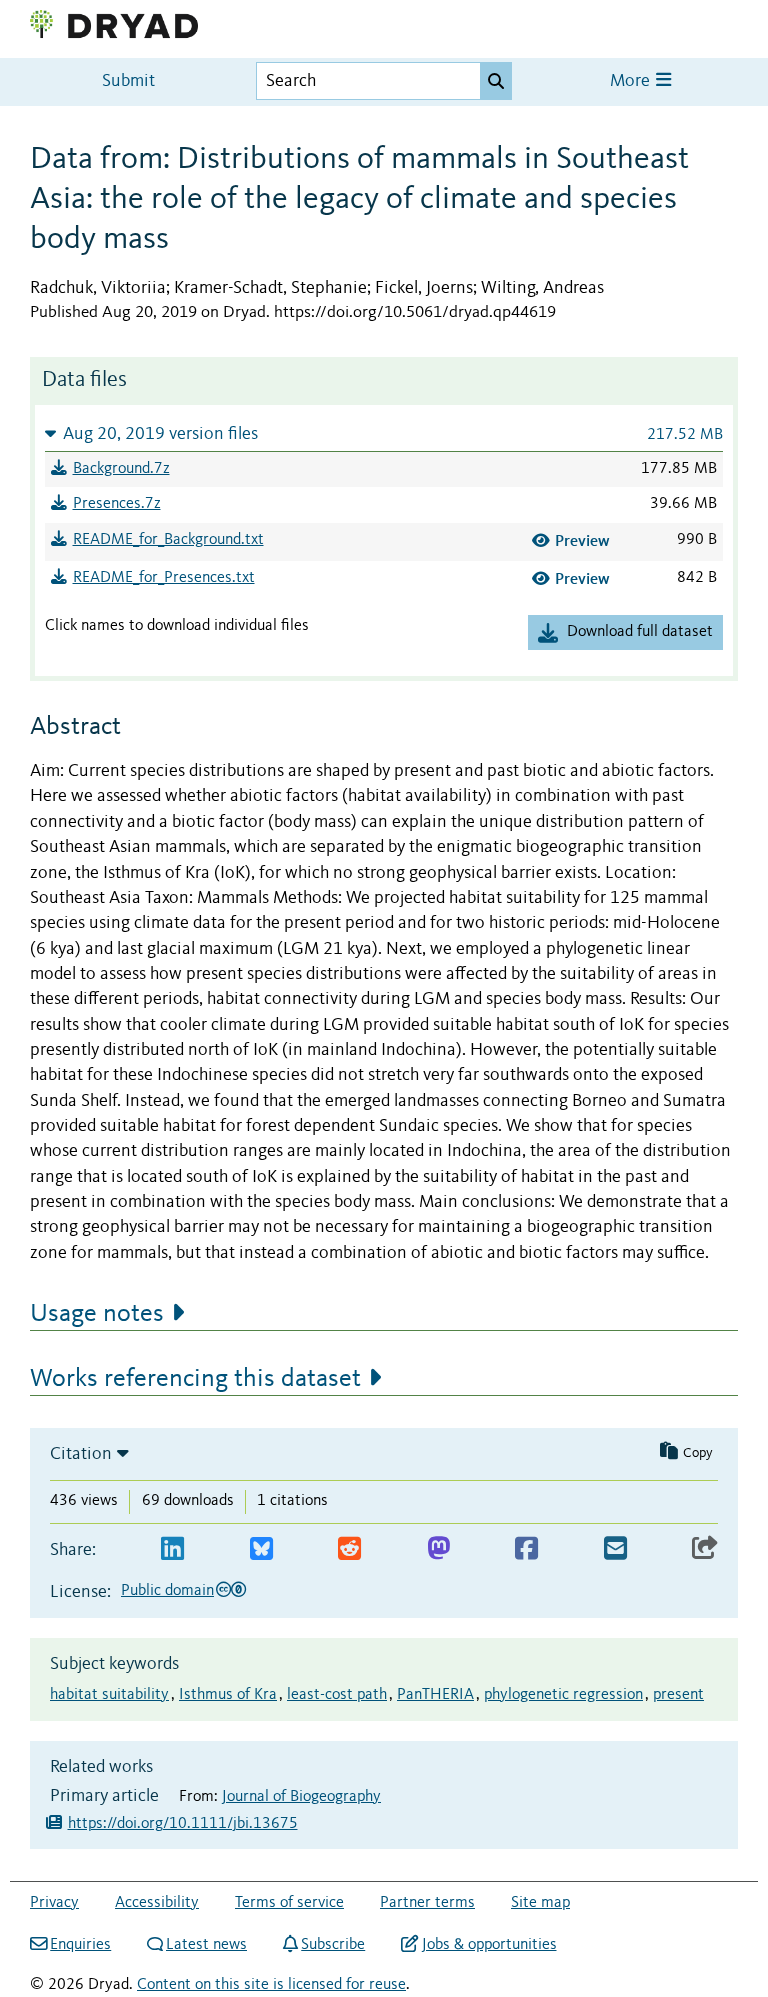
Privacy (54, 1903)
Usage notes (97, 1314)
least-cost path (337, 1695)
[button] (384, 433)
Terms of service (289, 1903)
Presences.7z (117, 504)
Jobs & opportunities (489, 1945)
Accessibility (157, 1903)
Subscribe (333, 1945)
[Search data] (496, 81)
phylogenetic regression (563, 1695)
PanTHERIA (435, 1695)
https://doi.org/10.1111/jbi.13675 (183, 1824)
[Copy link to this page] (705, 1549)
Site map (540, 1903)
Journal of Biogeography (301, 1797)
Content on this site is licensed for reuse (271, 1985)
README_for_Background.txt (168, 540)
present (678, 1695)
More (632, 81)
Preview (582, 540)
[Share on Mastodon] (438, 1549)
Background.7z (121, 469)
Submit (128, 81)
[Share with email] (615, 1549)
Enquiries (80, 1945)
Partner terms (427, 1903)
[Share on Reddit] (349, 1549)
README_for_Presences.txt (164, 578)
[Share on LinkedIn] (172, 1549)
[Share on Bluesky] (261, 1549)
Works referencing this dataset (195, 1379)
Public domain (167, 1591)
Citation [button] (81, 1454)
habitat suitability (109, 1695)
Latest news (206, 1945)
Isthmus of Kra (228, 1695)
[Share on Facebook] (526, 1549)
